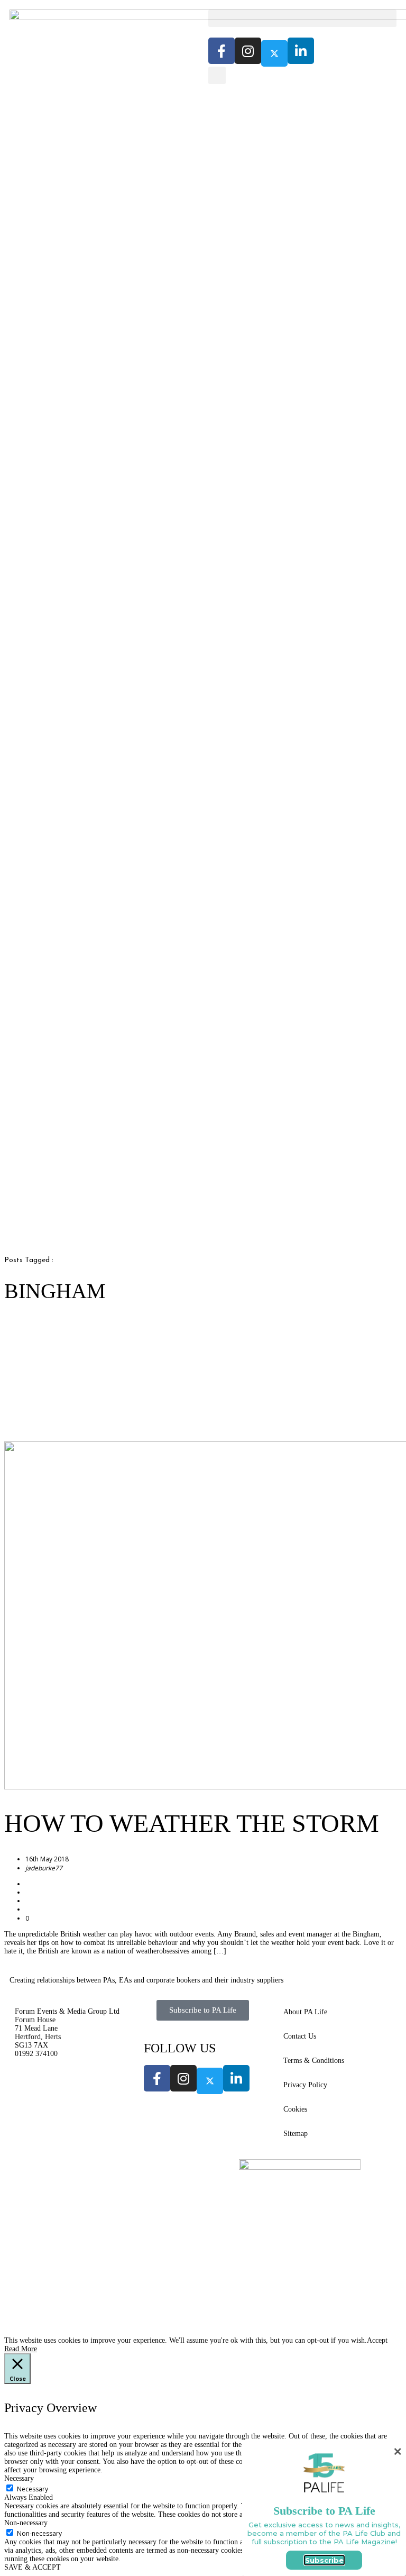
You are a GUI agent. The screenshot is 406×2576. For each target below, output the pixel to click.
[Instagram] (248, 51)
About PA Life (305, 2012)
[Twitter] (274, 53)
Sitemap (296, 2134)
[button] (302, 18)
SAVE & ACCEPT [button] (33, 2567)
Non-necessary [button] (26, 2523)
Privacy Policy (305, 2085)
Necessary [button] (19, 2478)
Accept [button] (377, 2340)
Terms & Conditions (314, 2061)
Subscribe (324, 2560)
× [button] (398, 2451)
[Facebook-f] (222, 51)
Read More (21, 2349)
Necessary (33, 2489)
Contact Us (300, 2036)
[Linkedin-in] (301, 51)
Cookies (295, 2109)
